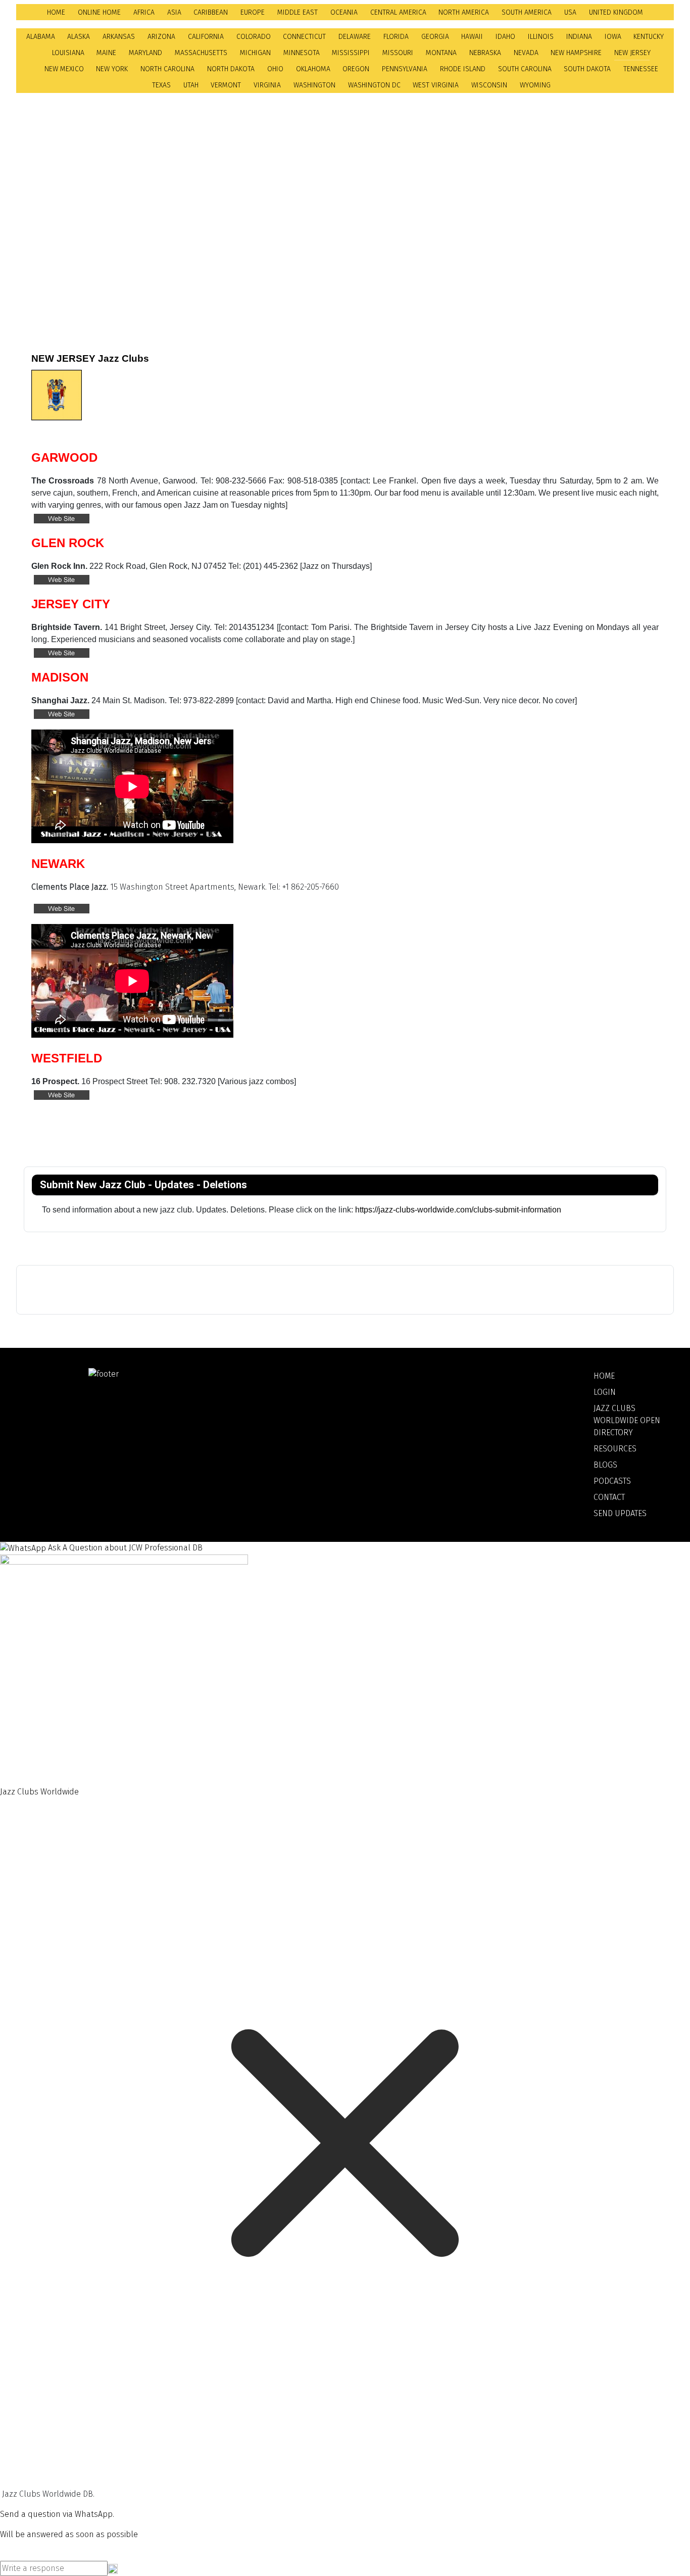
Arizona (161, 37)
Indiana (579, 37)
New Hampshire (576, 53)
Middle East (298, 12)
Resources (615, 1449)
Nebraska (485, 53)
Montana (441, 53)
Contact (609, 1497)
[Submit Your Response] (113, 2568)
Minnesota (302, 53)
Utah (191, 85)
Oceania (344, 12)
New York (112, 69)
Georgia (435, 37)
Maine (106, 53)
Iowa (613, 37)
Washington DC (374, 85)
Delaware (355, 37)
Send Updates (620, 1513)
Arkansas (119, 37)
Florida (396, 37)
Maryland (145, 53)
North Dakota (231, 69)
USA (570, 12)
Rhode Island (463, 69)
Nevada (526, 53)
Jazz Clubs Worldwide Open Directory (627, 1420)
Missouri (398, 53)
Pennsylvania (405, 69)
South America (527, 12)
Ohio (275, 69)
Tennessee (641, 69)
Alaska (79, 37)
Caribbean (211, 12)
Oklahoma (313, 69)
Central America (398, 12)
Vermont (226, 85)
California (206, 37)
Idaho (505, 37)
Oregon (356, 69)
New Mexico (64, 69)
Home (56, 12)
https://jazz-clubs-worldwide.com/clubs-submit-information (459, 1210)
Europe (253, 12)
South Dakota (587, 69)
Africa (144, 12)
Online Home (99, 12)
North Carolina (167, 69)
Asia (174, 12)
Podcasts (612, 1481)
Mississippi (351, 53)
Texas (161, 85)
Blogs (605, 1465)
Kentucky (649, 37)
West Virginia (436, 85)
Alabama (41, 37)
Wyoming (535, 85)
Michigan (255, 53)
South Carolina (525, 69)
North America (464, 12)
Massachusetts (201, 53)
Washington (314, 85)
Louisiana (68, 53)
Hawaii (472, 37)
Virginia (267, 85)
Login (605, 1392)
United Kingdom (616, 12)
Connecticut (304, 37)
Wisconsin (489, 85)
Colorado (254, 37)
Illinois (541, 37)
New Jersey (632, 53)
